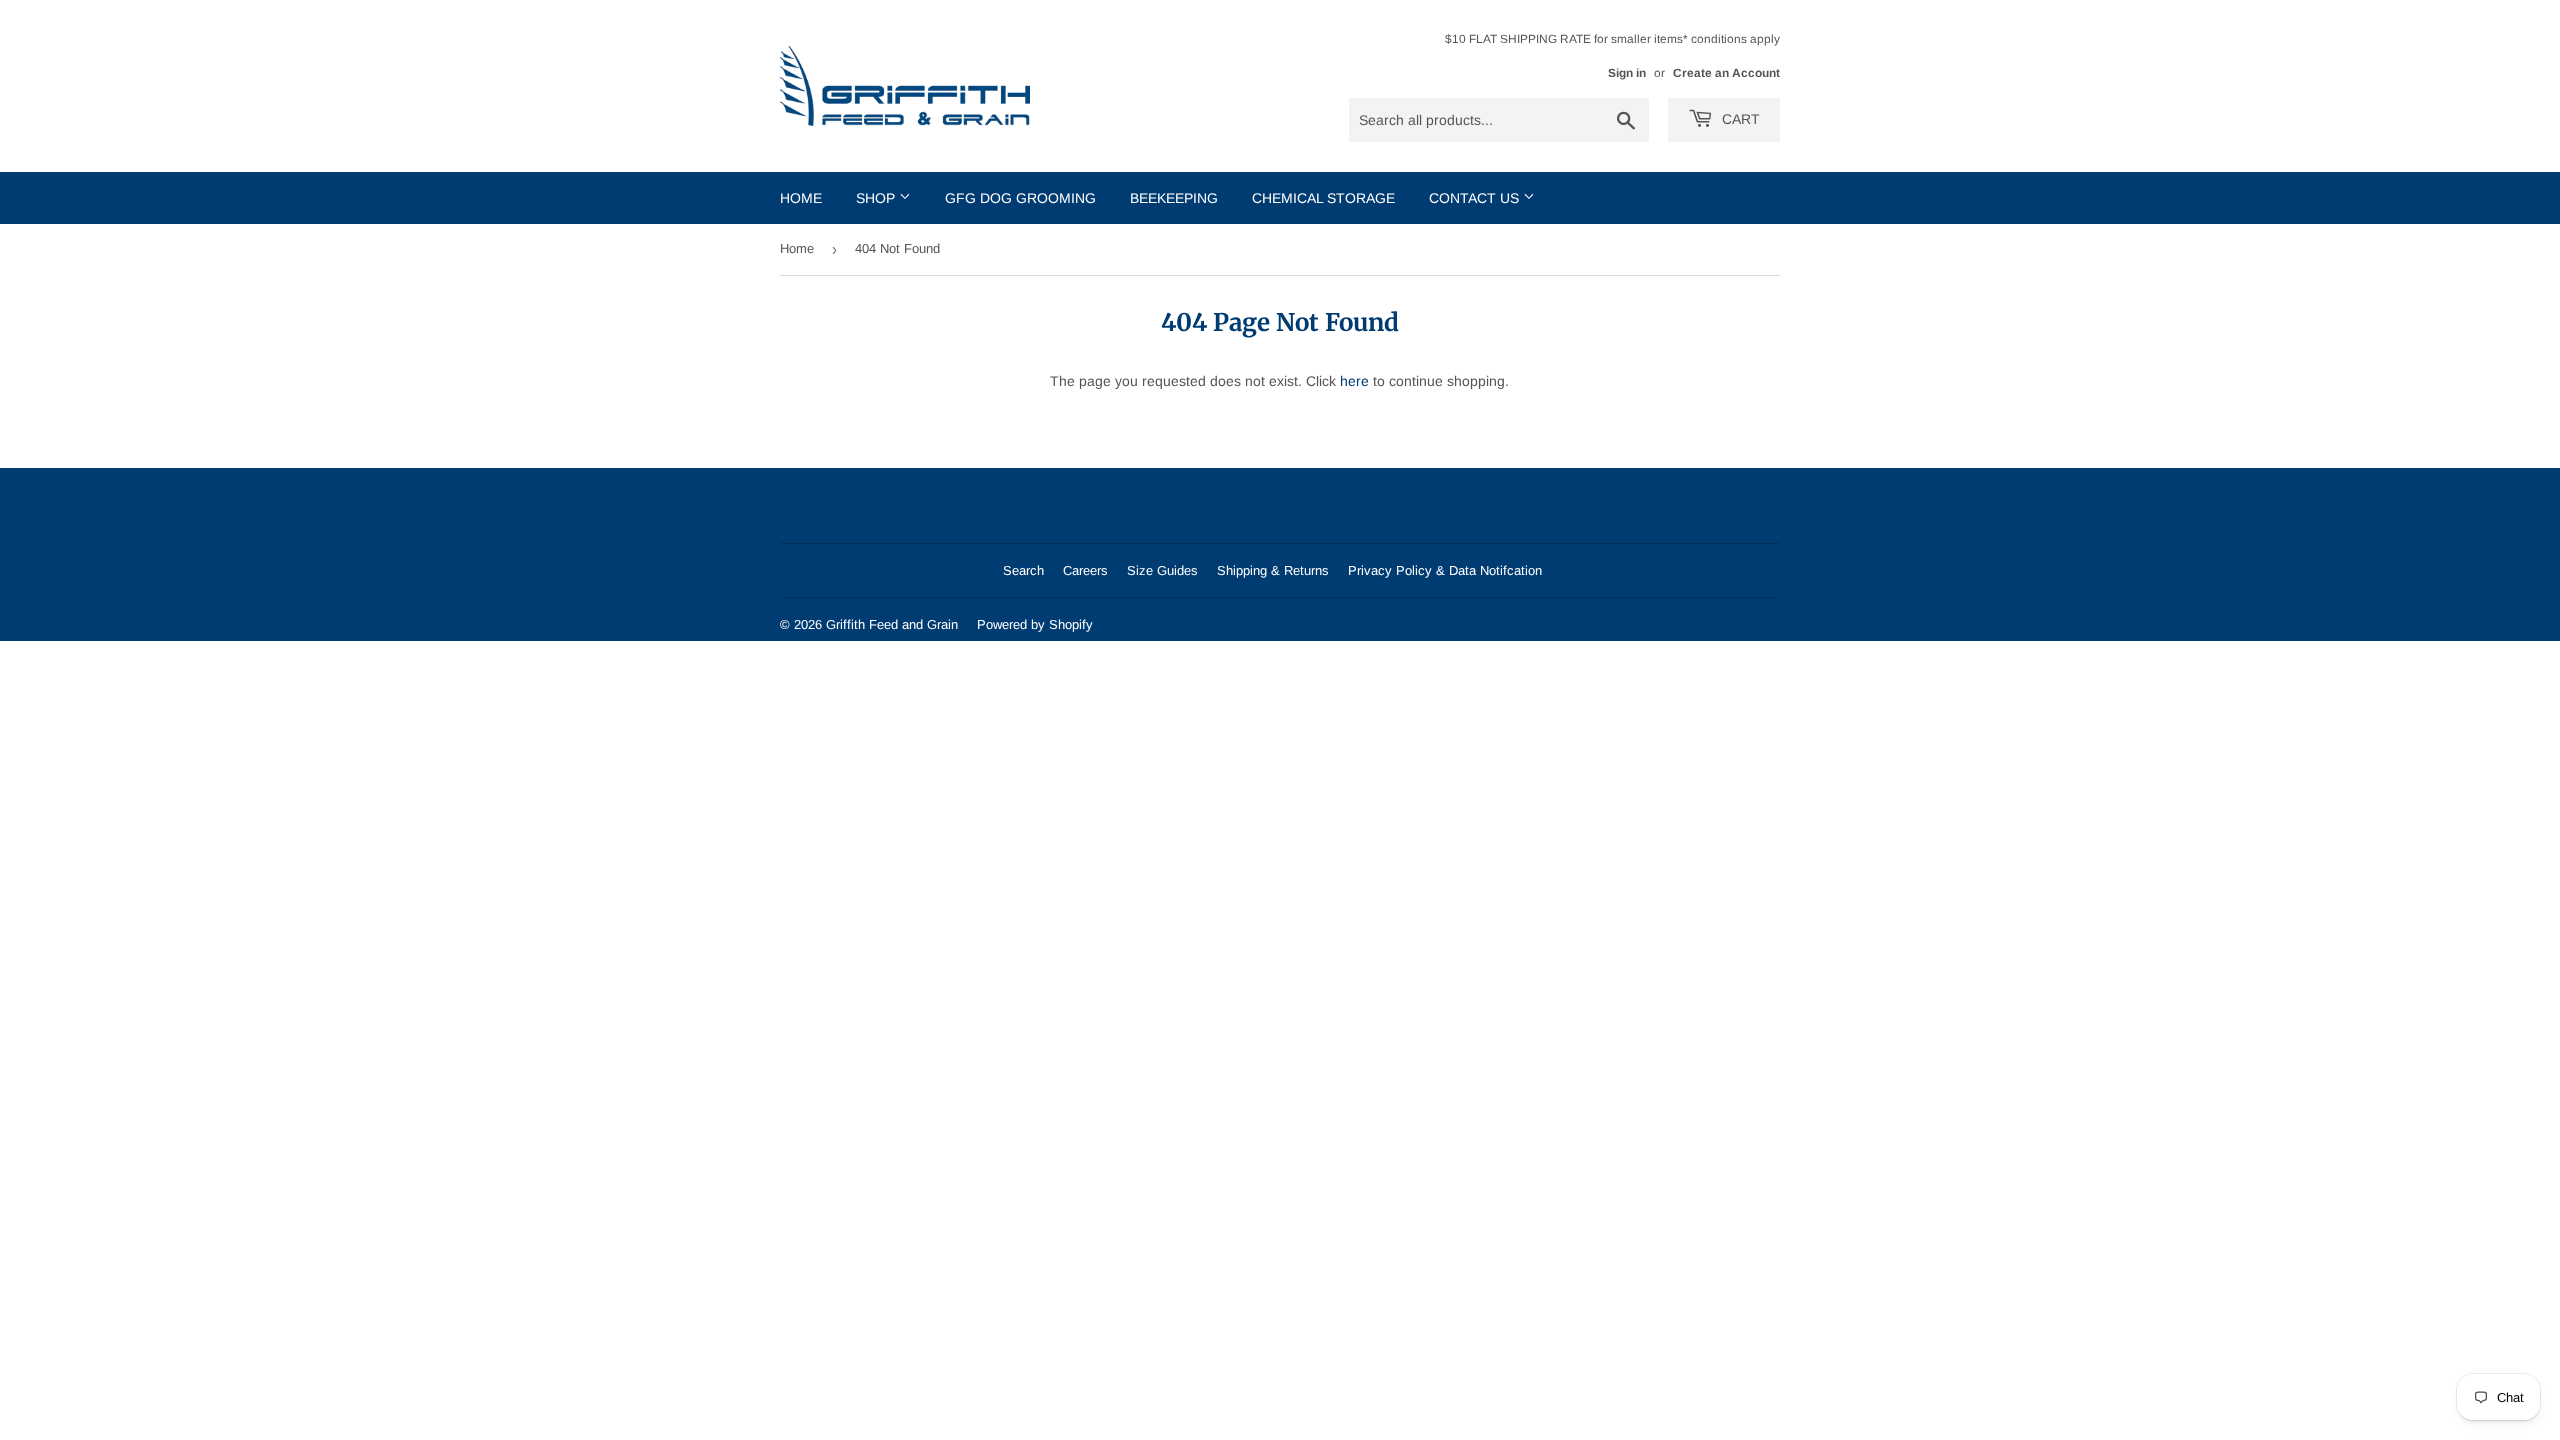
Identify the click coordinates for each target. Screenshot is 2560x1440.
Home (801, 198)
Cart (1739, 119)
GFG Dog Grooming (1020, 198)
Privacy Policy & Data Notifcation (1445, 570)
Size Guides (1162, 570)
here (1354, 381)
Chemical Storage (1323, 198)
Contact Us (1476, 198)
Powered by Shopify (1035, 624)
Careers (1085, 570)
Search (1023, 570)
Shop (877, 198)
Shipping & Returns (1273, 570)
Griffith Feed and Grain (892, 624)
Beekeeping (1174, 198)
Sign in (1627, 73)
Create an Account (1726, 73)
